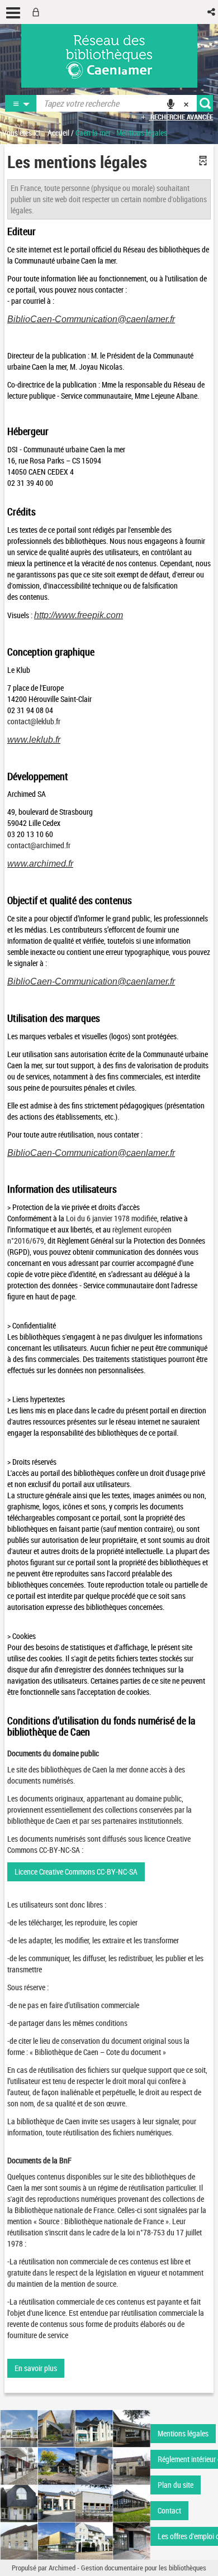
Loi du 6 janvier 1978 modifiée (112, 1218)
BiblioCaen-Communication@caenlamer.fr (91, 319)
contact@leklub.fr (34, 721)
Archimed (62, 2568)
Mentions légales (183, 2433)
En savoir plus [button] (36, 2368)
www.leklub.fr (34, 740)
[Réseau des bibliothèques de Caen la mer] (75, 2484)
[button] (212, 12)
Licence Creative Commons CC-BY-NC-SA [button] (76, 1872)
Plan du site (176, 2485)
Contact (169, 2510)
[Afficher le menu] (13, 13)
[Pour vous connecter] (38, 12)
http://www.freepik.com (79, 615)
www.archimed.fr (40, 864)
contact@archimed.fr (39, 845)
